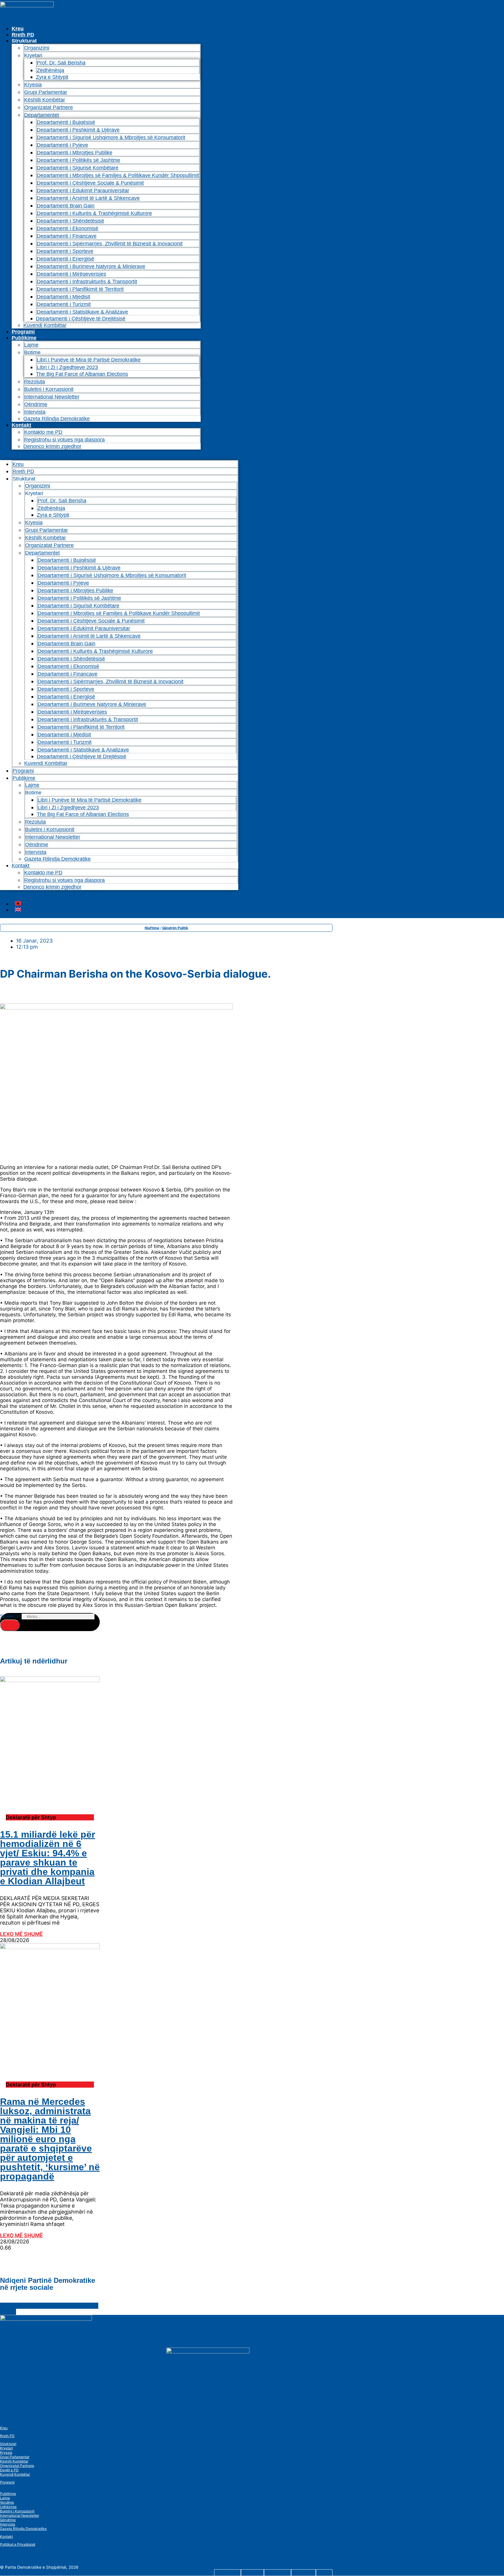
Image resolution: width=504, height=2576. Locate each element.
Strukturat (8, 2444)
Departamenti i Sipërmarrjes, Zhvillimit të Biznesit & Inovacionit (110, 244)
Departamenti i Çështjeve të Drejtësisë (81, 319)
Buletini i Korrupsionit (49, 389)
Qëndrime (36, 404)
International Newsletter (52, 397)
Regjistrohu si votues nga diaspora (64, 440)
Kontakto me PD (43, 432)
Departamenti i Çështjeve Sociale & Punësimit (90, 183)
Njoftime (152, 928)
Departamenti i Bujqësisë (66, 122)
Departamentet (42, 115)
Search (10, 1616)
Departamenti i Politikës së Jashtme (78, 160)
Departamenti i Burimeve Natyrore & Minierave (91, 266)
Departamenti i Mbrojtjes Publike (75, 153)
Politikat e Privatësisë (18, 2544)
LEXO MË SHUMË (21, 1934)
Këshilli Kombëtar (45, 100)
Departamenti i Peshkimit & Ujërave (78, 130)
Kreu (18, 29)
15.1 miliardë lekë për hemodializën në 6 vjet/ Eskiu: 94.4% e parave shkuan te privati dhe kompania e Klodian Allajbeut (48, 1858)
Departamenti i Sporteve (65, 251)
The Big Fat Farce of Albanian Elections (82, 374)
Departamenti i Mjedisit (63, 297)
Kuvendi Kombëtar (45, 325)
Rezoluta (35, 382)
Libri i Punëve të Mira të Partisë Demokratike (89, 360)
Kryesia (33, 85)
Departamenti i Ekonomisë (68, 228)
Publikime (24, 338)
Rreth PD (23, 35)
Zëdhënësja (50, 70)
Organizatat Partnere (49, 107)
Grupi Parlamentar (46, 92)
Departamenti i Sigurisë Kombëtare (78, 168)
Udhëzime (8, 2507)
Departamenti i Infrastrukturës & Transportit (87, 282)
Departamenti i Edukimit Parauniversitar (83, 191)
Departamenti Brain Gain (66, 206)
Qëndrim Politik (175, 928)
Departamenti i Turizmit (64, 304)
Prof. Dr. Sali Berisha (61, 63)
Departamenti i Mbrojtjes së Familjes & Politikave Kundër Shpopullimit (118, 175)
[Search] (10, 1625)
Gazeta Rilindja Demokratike (57, 419)
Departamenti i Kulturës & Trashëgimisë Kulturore (94, 213)
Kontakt (21, 425)
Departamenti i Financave (67, 236)
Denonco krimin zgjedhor (52, 446)
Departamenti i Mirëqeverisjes (71, 274)
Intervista (35, 412)
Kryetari (6, 2448)
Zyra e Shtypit (52, 77)
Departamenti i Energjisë (65, 259)
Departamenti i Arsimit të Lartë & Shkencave (88, 198)
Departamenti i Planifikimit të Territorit (80, 289)
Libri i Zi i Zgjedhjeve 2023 (67, 367)
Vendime (7, 2502)
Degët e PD (9, 2470)
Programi (23, 332)
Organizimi (37, 48)
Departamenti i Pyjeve (62, 145)
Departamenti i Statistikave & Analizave (82, 312)
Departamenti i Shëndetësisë (70, 221)
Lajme (31, 345)
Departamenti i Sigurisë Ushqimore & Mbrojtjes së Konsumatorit (111, 137)
